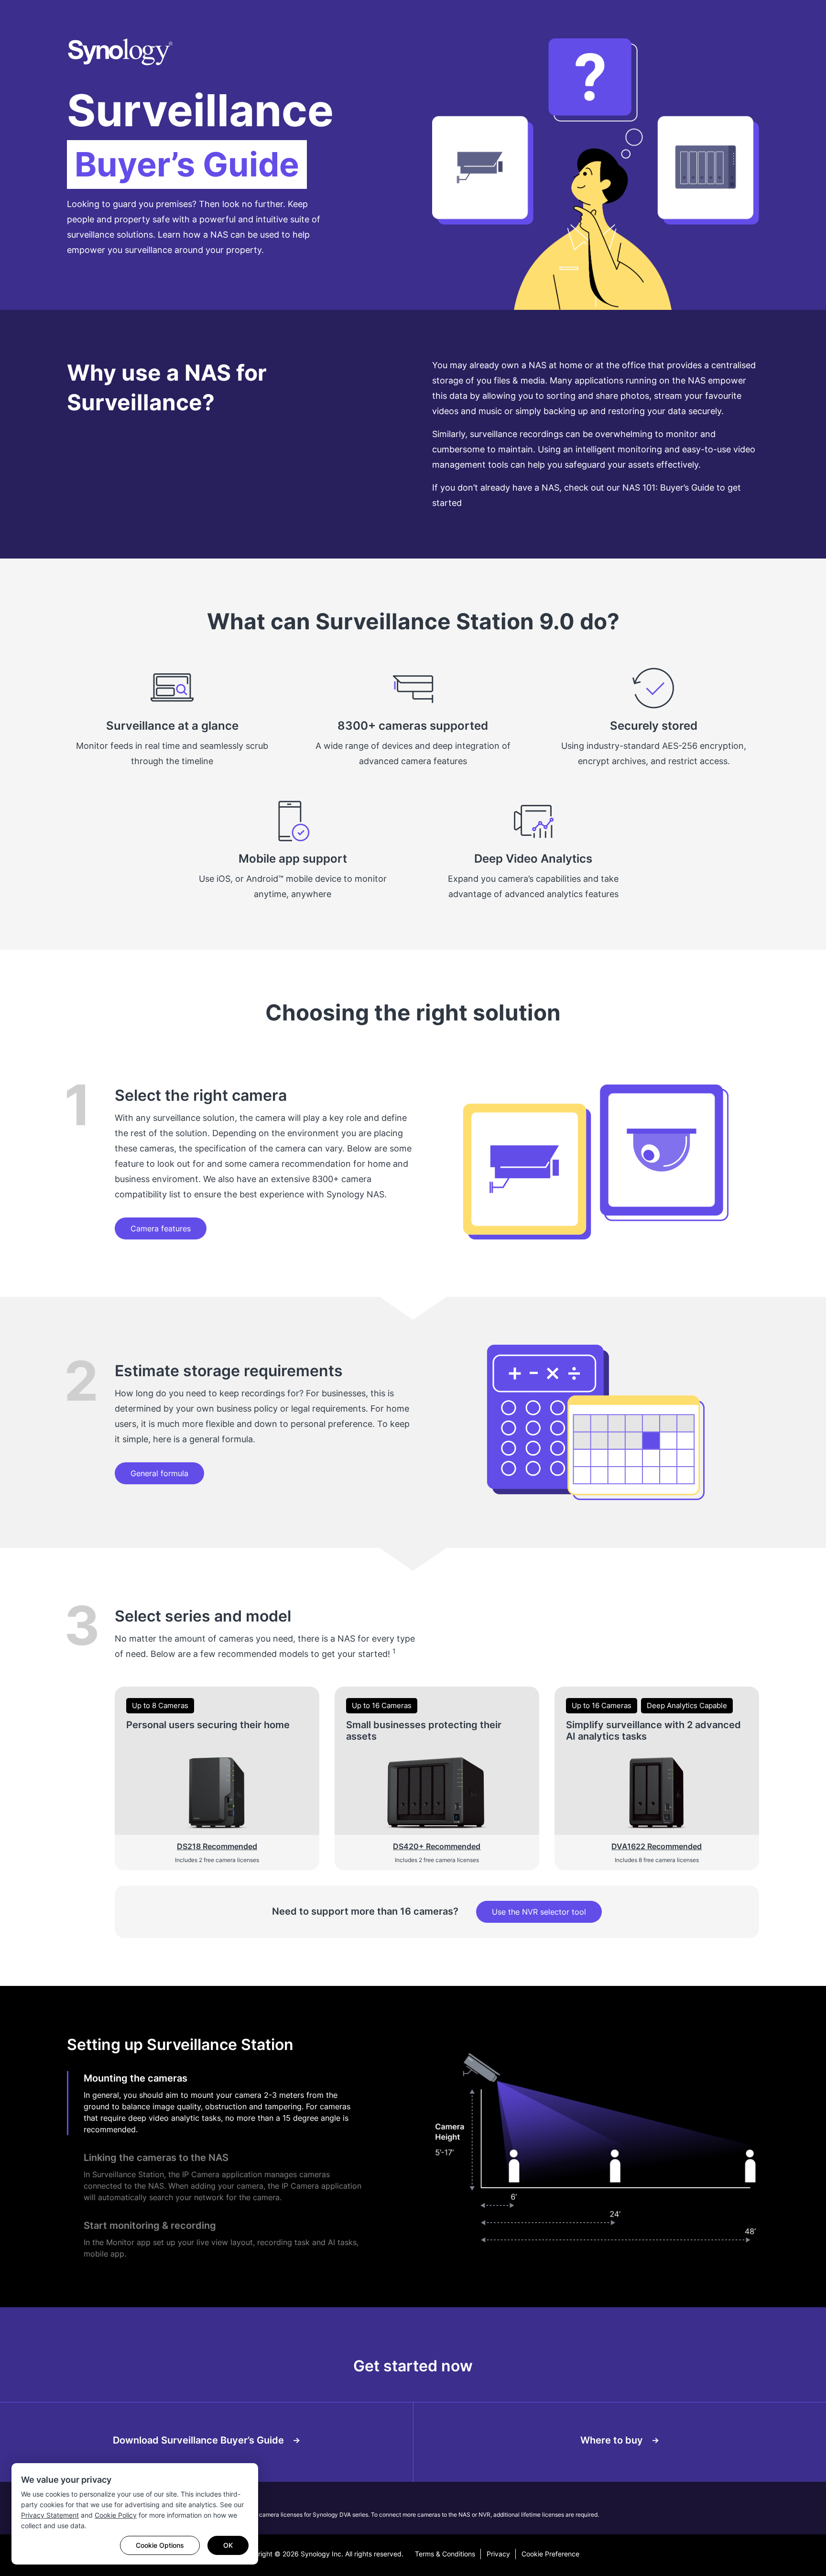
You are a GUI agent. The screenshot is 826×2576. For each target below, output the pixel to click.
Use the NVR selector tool (539, 1912)
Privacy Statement (50, 2515)
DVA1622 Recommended (657, 1846)
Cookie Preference (550, 2554)
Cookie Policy (116, 2515)
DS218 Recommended (217, 1846)
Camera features (161, 1228)
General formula (159, 1473)
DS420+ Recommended (437, 1846)
